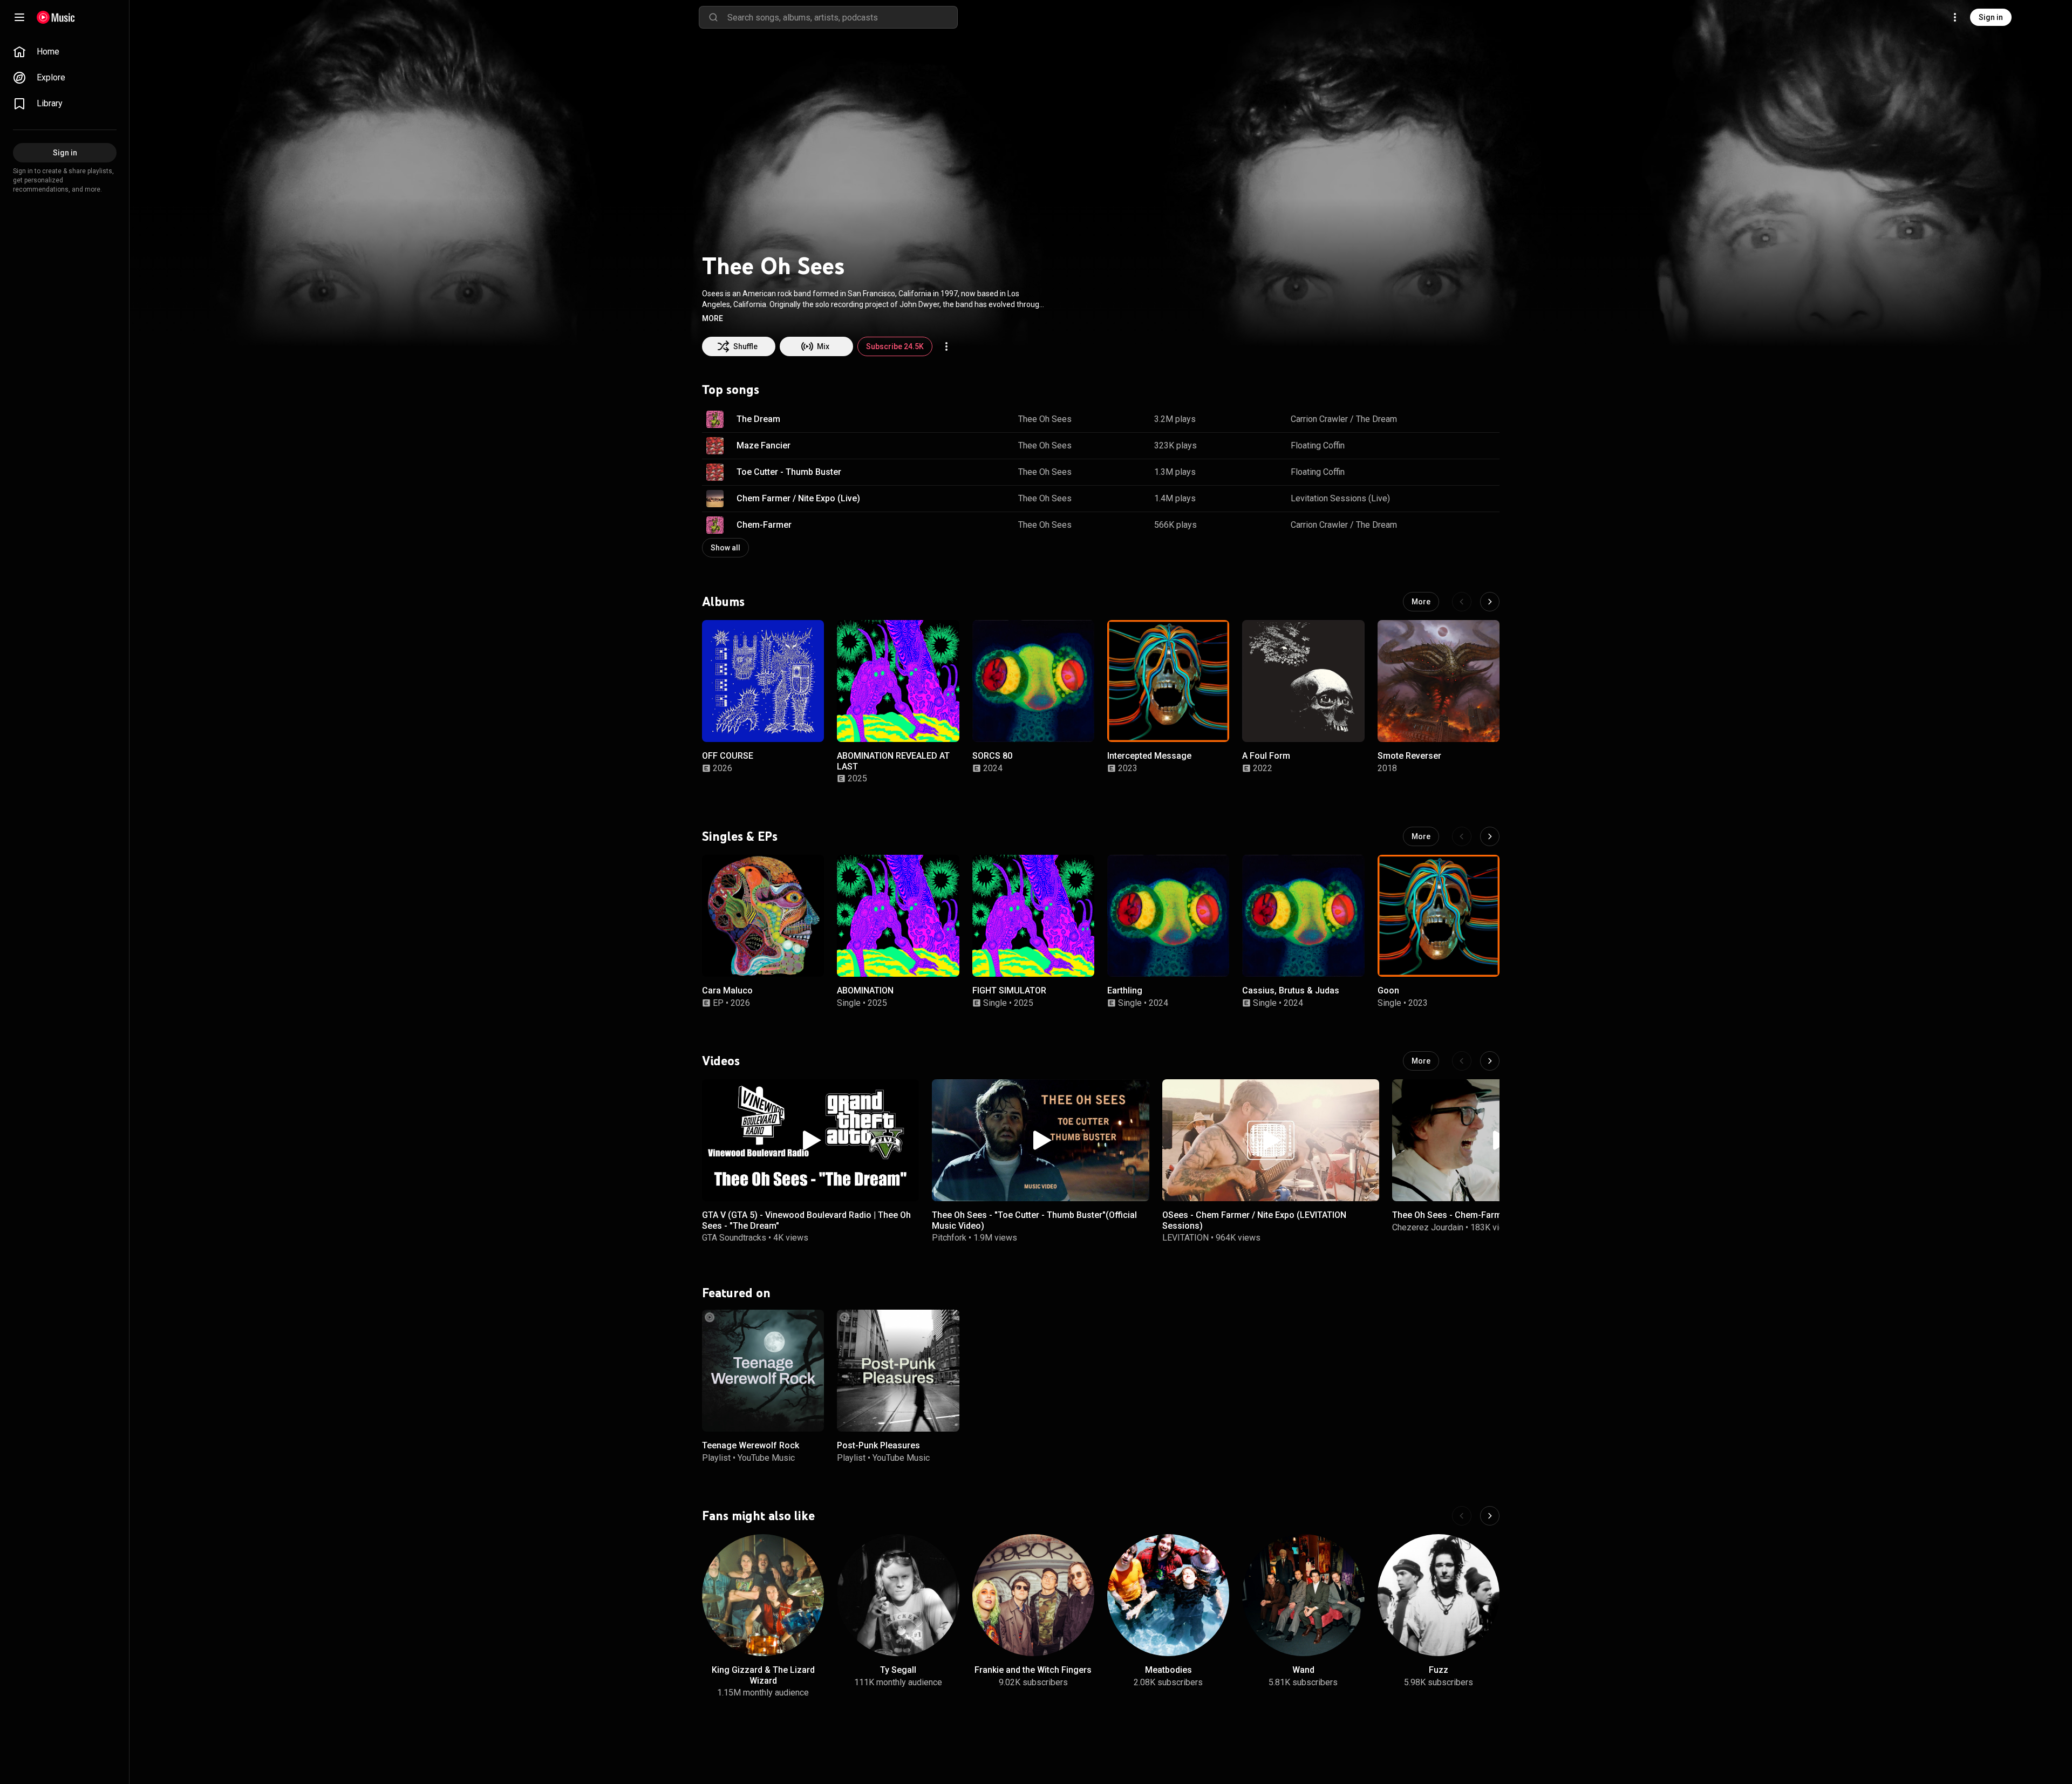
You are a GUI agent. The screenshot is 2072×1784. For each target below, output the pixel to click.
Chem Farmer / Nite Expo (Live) (798, 498)
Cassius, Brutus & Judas (1291, 990)
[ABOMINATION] (898, 916)
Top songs (731, 390)
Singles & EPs (740, 836)
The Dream (758, 419)
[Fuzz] (1439, 1595)
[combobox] (842, 17)
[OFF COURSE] (763, 681)
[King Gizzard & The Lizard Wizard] (763, 1595)
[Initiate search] (713, 17)
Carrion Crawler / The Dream (1344, 419)
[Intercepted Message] (1168, 681)
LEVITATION (1185, 1237)
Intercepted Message (1149, 756)
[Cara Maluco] (763, 916)
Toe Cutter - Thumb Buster (789, 472)
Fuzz (1439, 1670)
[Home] (56, 17)
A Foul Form (1266, 756)
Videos (721, 1060)
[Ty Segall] (898, 1595)
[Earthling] (1168, 916)
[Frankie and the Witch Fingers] (1033, 1595)
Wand (1303, 1670)
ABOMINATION (865, 990)
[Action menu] (946, 346)
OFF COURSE (728, 756)
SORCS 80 (992, 756)
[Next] (1490, 602)
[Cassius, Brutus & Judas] (1303, 916)
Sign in (1991, 17)
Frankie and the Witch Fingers (1033, 1670)
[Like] (1437, 419)
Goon (1388, 990)
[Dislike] (1457, 419)
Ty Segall (898, 1670)
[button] (713, 318)
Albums (723, 602)
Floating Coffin (1318, 445)
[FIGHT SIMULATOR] (1033, 916)
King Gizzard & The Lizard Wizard (763, 1675)
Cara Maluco (727, 990)
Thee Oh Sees (1045, 419)
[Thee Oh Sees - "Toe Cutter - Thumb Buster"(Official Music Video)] (1040, 1140)
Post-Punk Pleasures (878, 1446)
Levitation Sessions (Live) (1340, 498)
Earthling (1125, 990)
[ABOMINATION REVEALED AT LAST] (898, 681)
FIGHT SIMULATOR (1009, 990)
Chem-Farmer (764, 525)
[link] (65, 52)
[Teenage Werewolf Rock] (763, 1371)
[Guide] (19, 17)
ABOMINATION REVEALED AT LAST (893, 761)
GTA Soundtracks (734, 1237)
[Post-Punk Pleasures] (898, 1371)
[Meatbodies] (1168, 1595)
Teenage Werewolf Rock (751, 1446)
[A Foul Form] (1303, 681)
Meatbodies (1168, 1670)
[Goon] (1439, 916)
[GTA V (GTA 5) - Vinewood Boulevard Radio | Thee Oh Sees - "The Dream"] (810, 1140)
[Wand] (1303, 1595)
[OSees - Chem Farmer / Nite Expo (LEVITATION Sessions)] (1271, 1140)
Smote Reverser (1409, 756)
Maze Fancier (764, 445)
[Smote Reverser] (1439, 681)
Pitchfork (949, 1237)
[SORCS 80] (1033, 681)
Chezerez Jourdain (1428, 1227)
